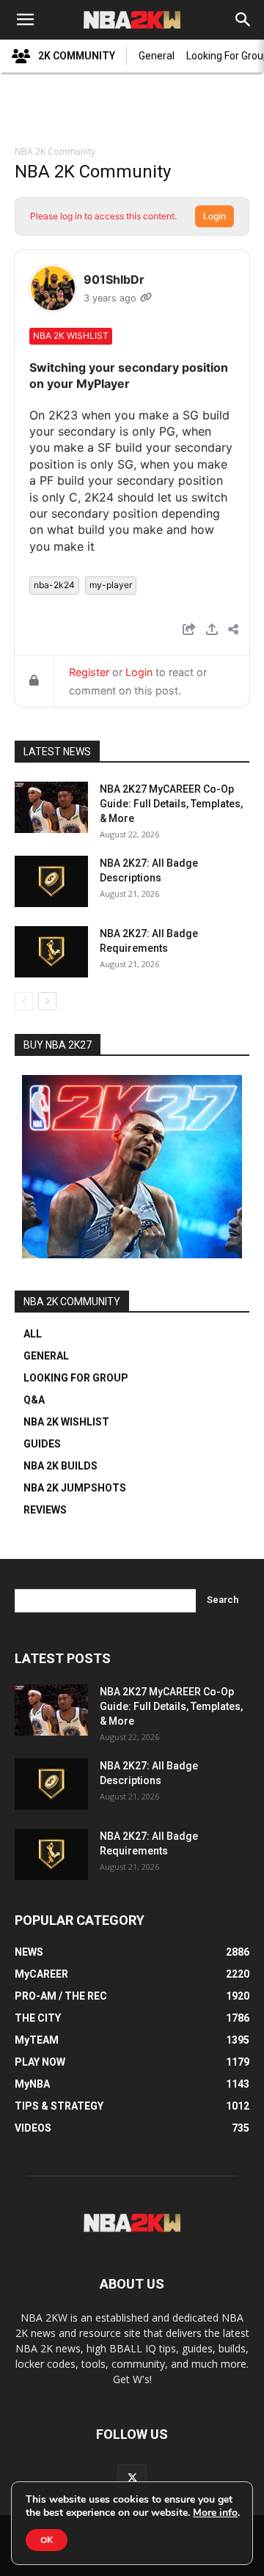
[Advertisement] (132, 111)
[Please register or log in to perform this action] (212, 631)
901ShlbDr (114, 279)
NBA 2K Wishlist (71, 335)
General (157, 56)
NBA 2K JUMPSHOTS (75, 1488)
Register (89, 672)
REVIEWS (45, 1510)
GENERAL (46, 1356)
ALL (33, 1334)
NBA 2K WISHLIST (66, 1422)
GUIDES (42, 1444)
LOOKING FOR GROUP (76, 1378)
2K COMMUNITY (77, 56)
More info (215, 2513)
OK (47, 2540)
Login (214, 216)
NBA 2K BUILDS (60, 1466)
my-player (111, 585)
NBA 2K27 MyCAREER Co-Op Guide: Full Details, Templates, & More (171, 804)
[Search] (243, 20)
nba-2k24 (54, 585)
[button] (25, 20)
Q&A (34, 1400)
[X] (132, 2478)
